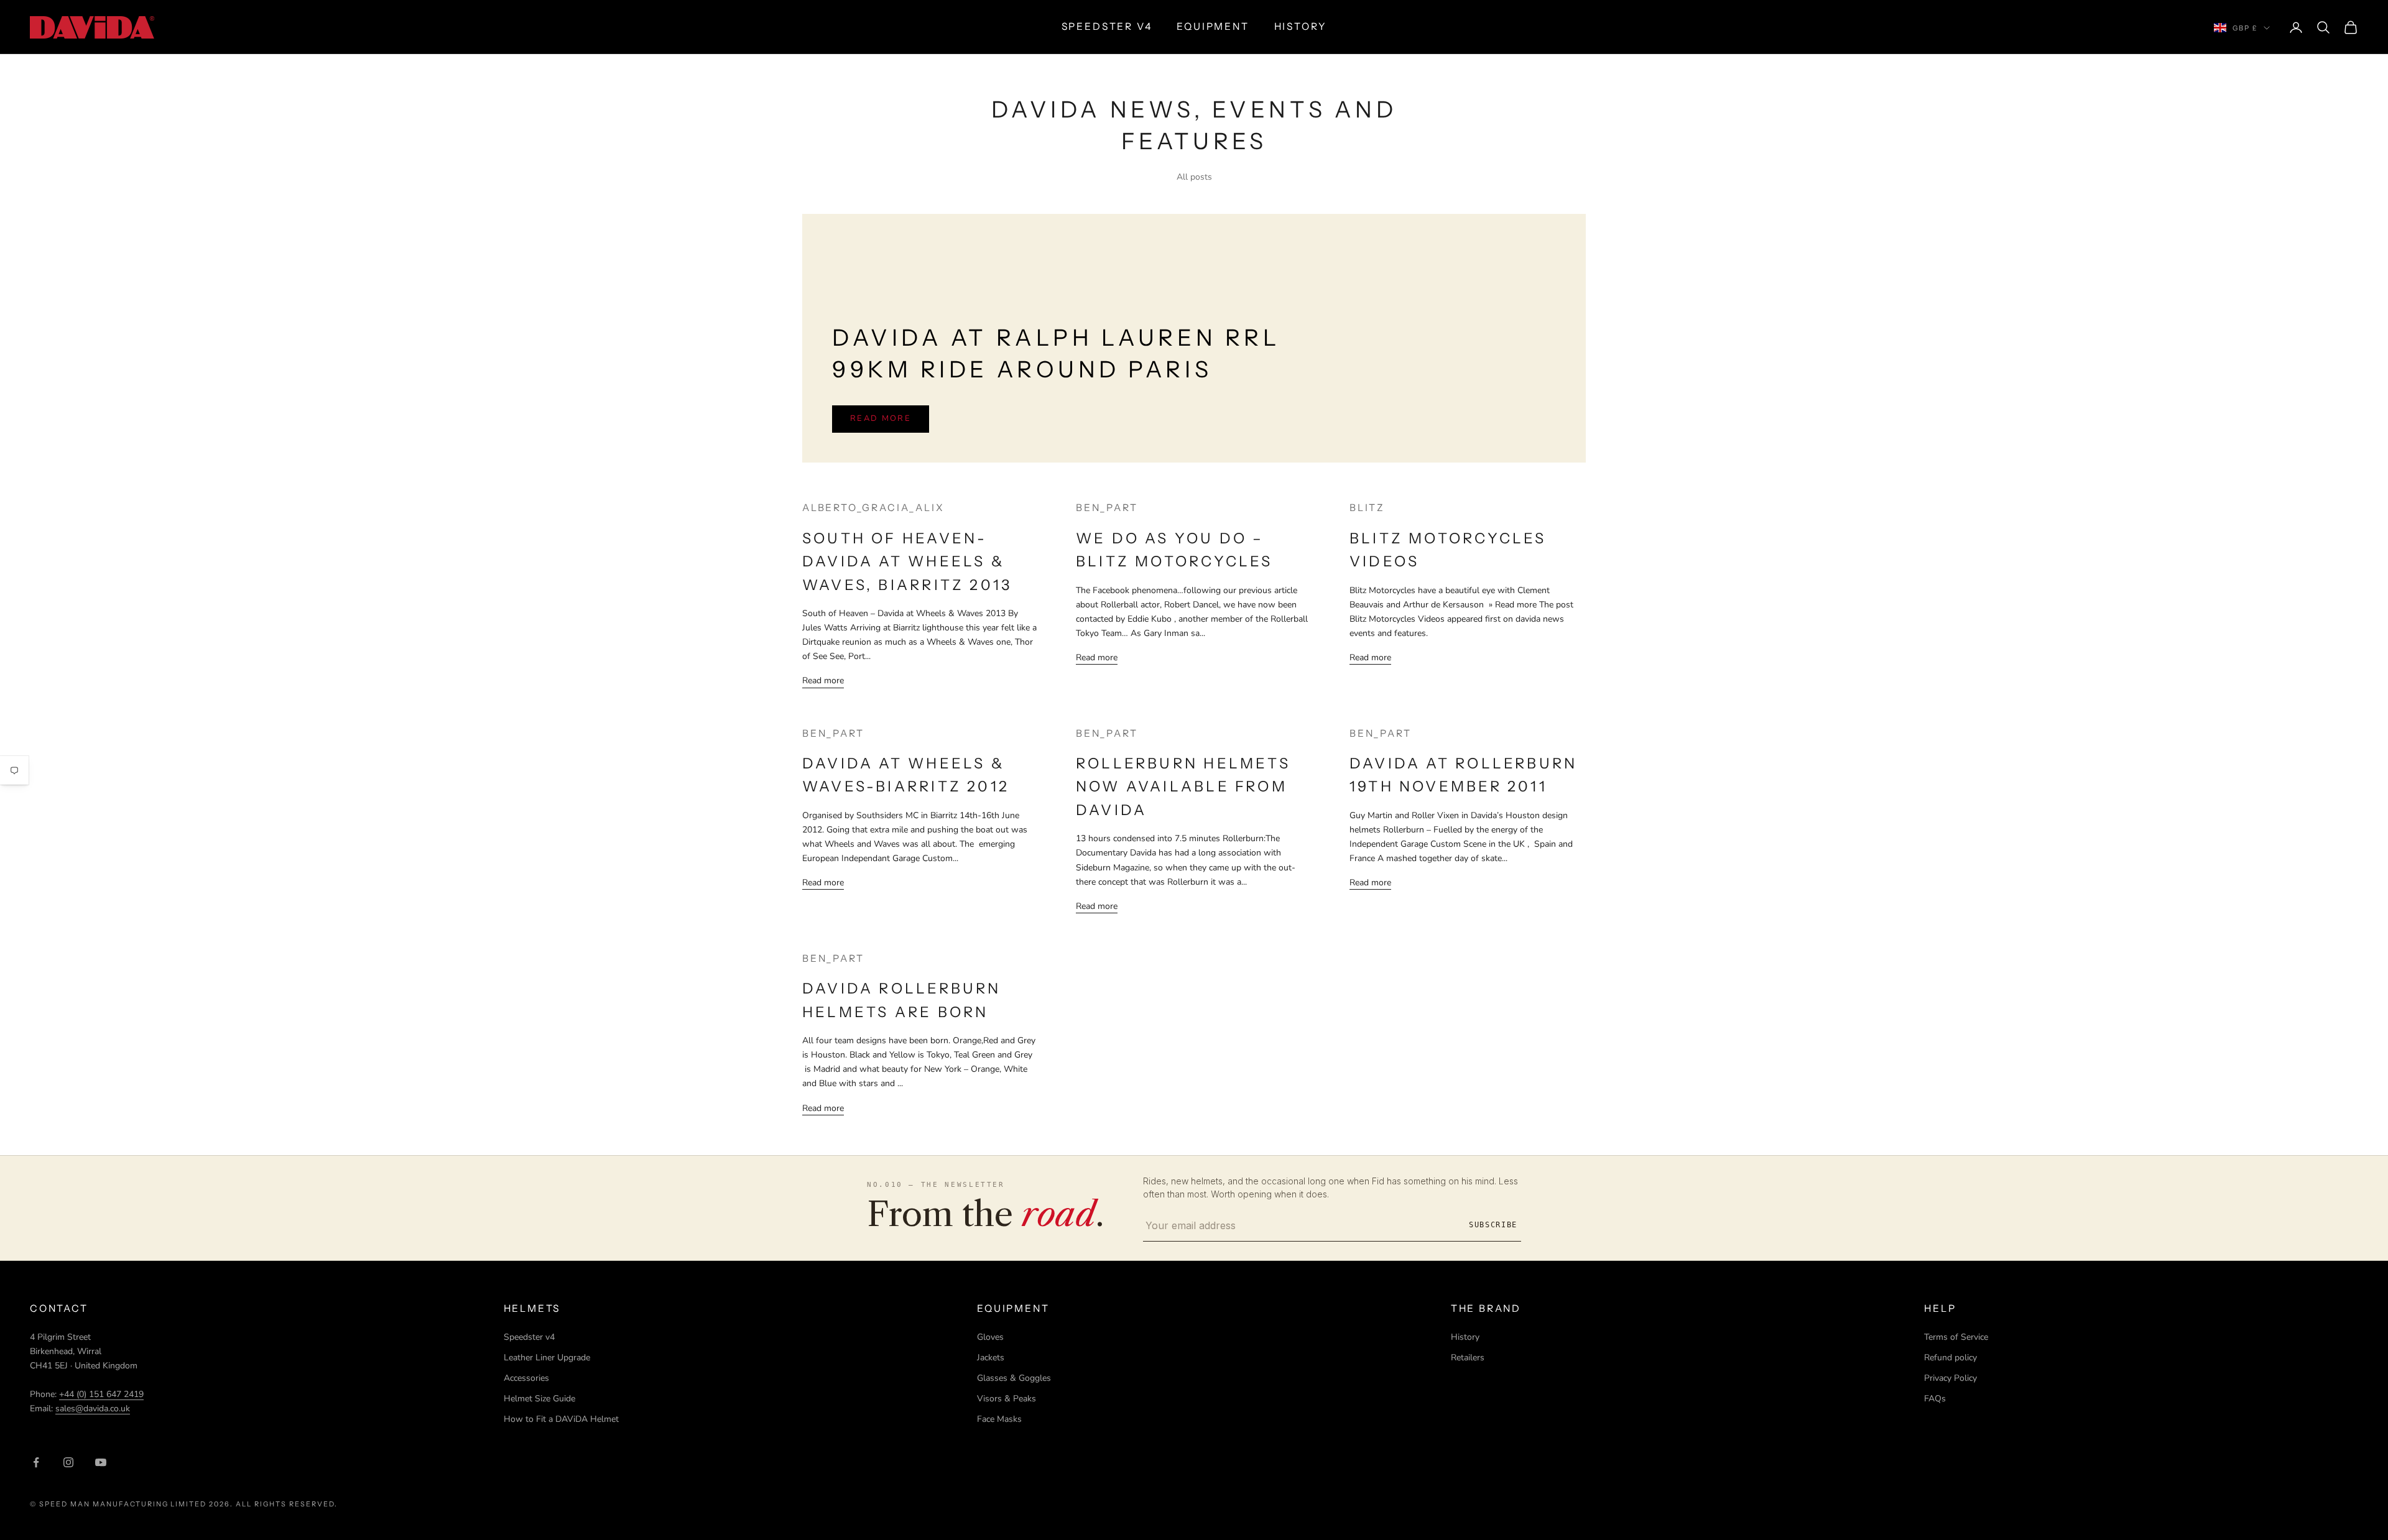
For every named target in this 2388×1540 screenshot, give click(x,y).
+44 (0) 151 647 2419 (101, 1394)
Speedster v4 (529, 1337)
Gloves (990, 1337)
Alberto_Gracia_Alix (873, 508)
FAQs (1935, 1399)
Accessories (526, 1378)
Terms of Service (1956, 1337)
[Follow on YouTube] (101, 1462)
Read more (881, 418)
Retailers (1468, 1358)
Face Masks (999, 1419)
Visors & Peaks (1007, 1399)
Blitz (1367, 508)
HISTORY (1301, 26)
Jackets (991, 1358)
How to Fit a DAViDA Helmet (561, 1419)
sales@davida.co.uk (93, 1409)
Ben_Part (1107, 508)
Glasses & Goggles (1014, 1378)
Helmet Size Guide (539, 1399)
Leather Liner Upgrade (547, 1358)
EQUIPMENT (1213, 26)
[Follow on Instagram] (68, 1462)
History (1465, 1337)
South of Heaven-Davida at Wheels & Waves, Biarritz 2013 (907, 561)
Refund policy (1951, 1358)
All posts (1194, 177)
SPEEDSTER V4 (1107, 26)
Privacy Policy (1951, 1378)
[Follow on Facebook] (36, 1462)
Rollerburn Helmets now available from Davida (1183, 786)
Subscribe (1493, 1225)
